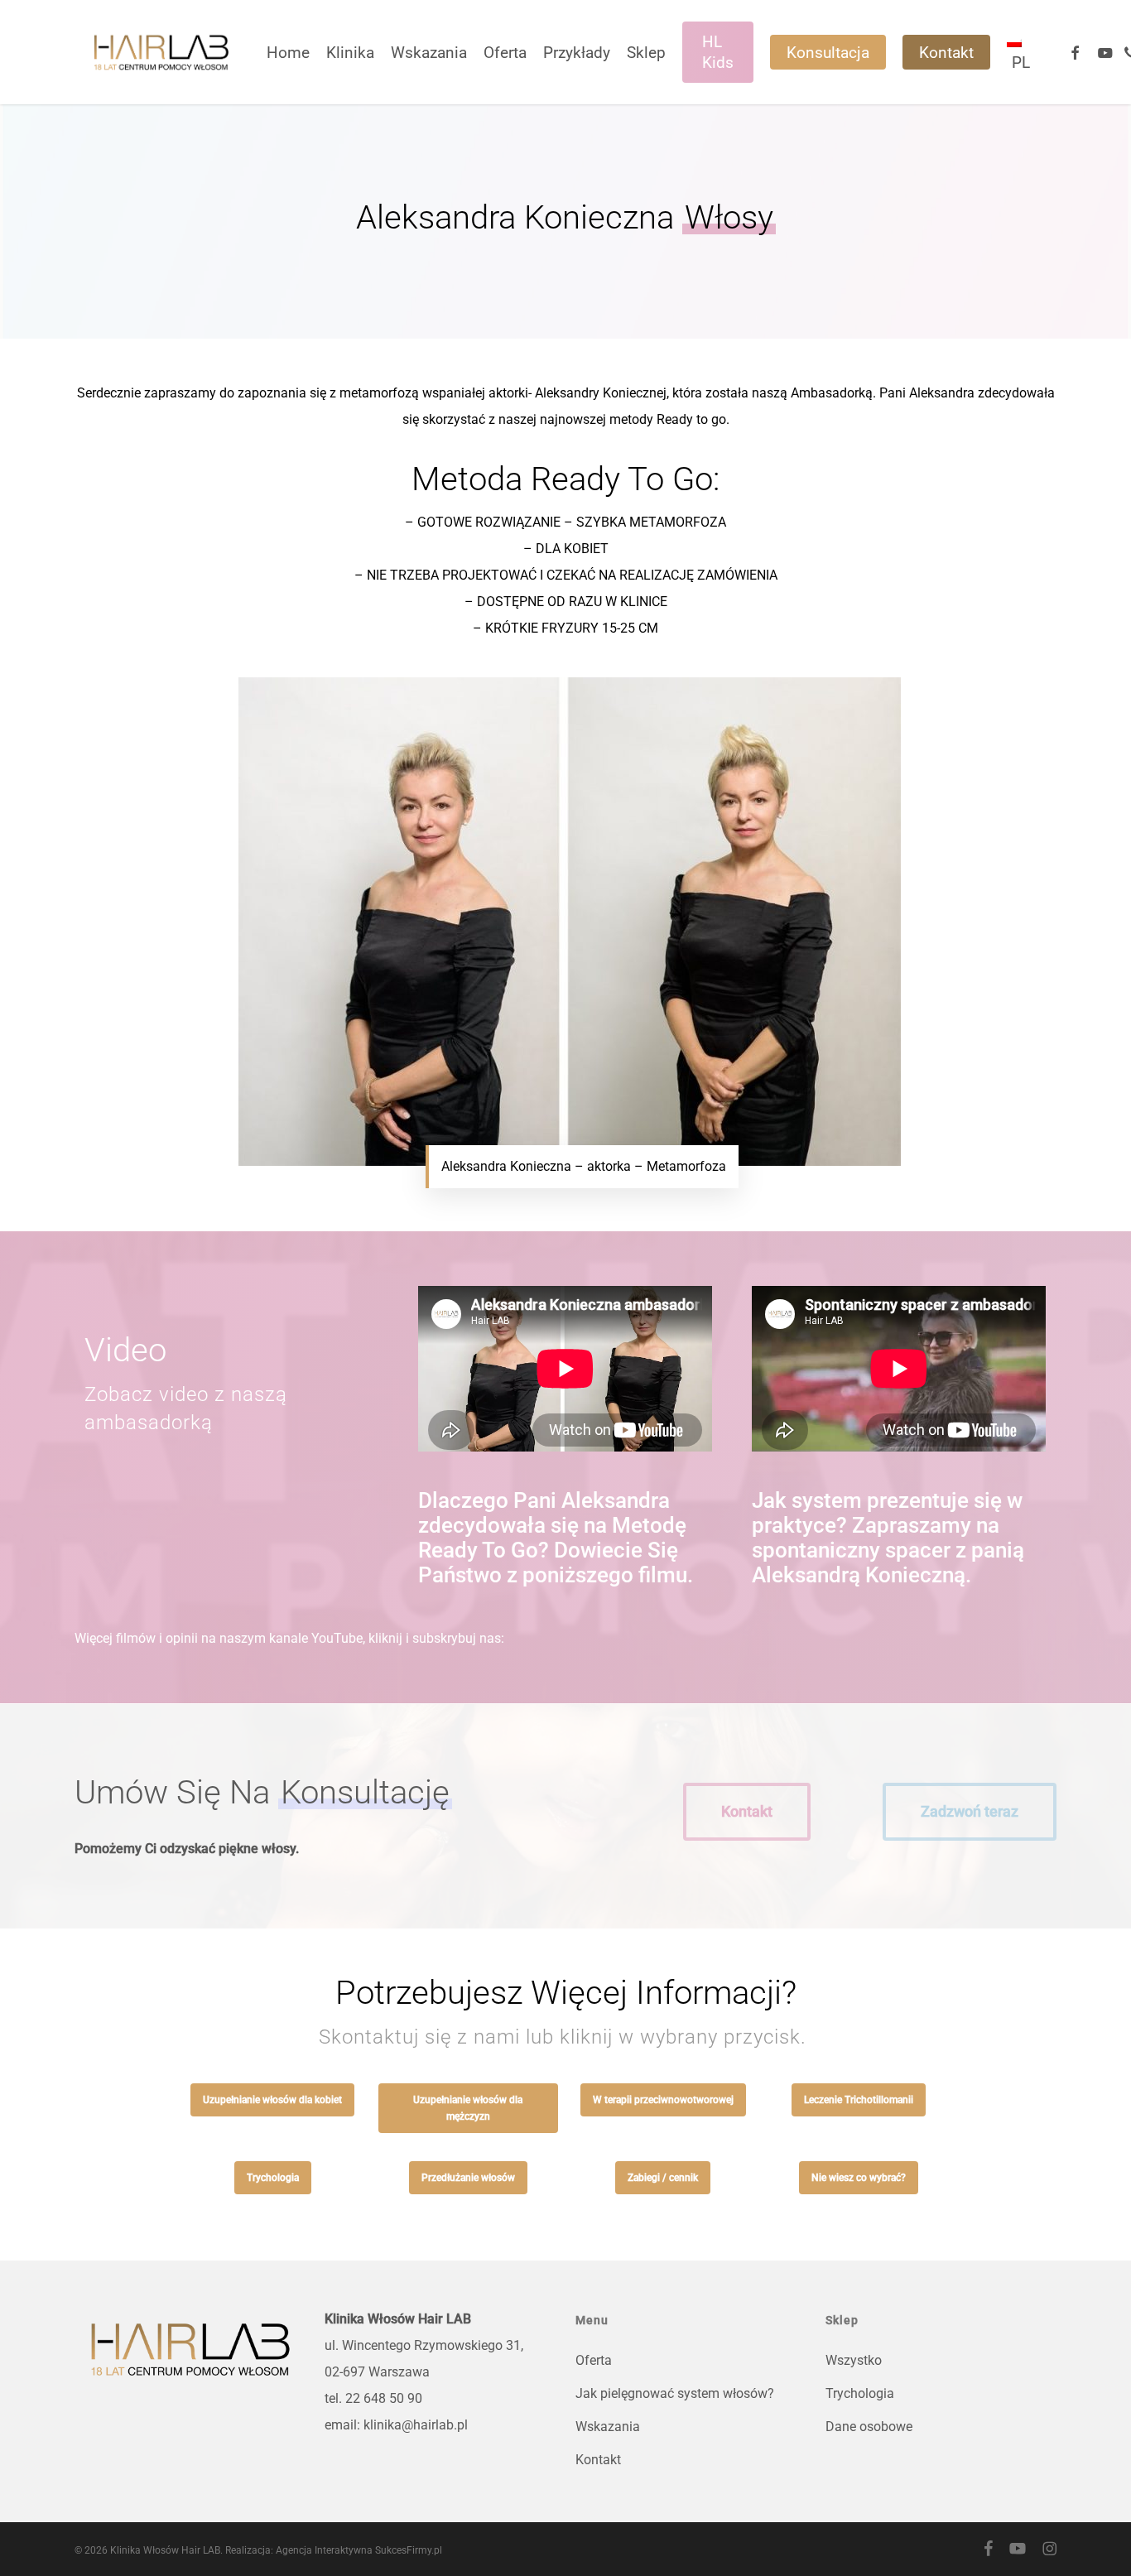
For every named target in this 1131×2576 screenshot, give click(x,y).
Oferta (594, 2360)
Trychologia (860, 2393)
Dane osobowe (869, 2427)
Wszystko (854, 2360)
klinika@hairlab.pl (416, 2425)
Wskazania (608, 2427)
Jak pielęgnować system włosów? (675, 2393)
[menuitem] (1018, 52)
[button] (747, 1812)
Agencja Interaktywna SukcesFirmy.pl (359, 2550)
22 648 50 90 (384, 2398)
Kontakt (598, 2460)
